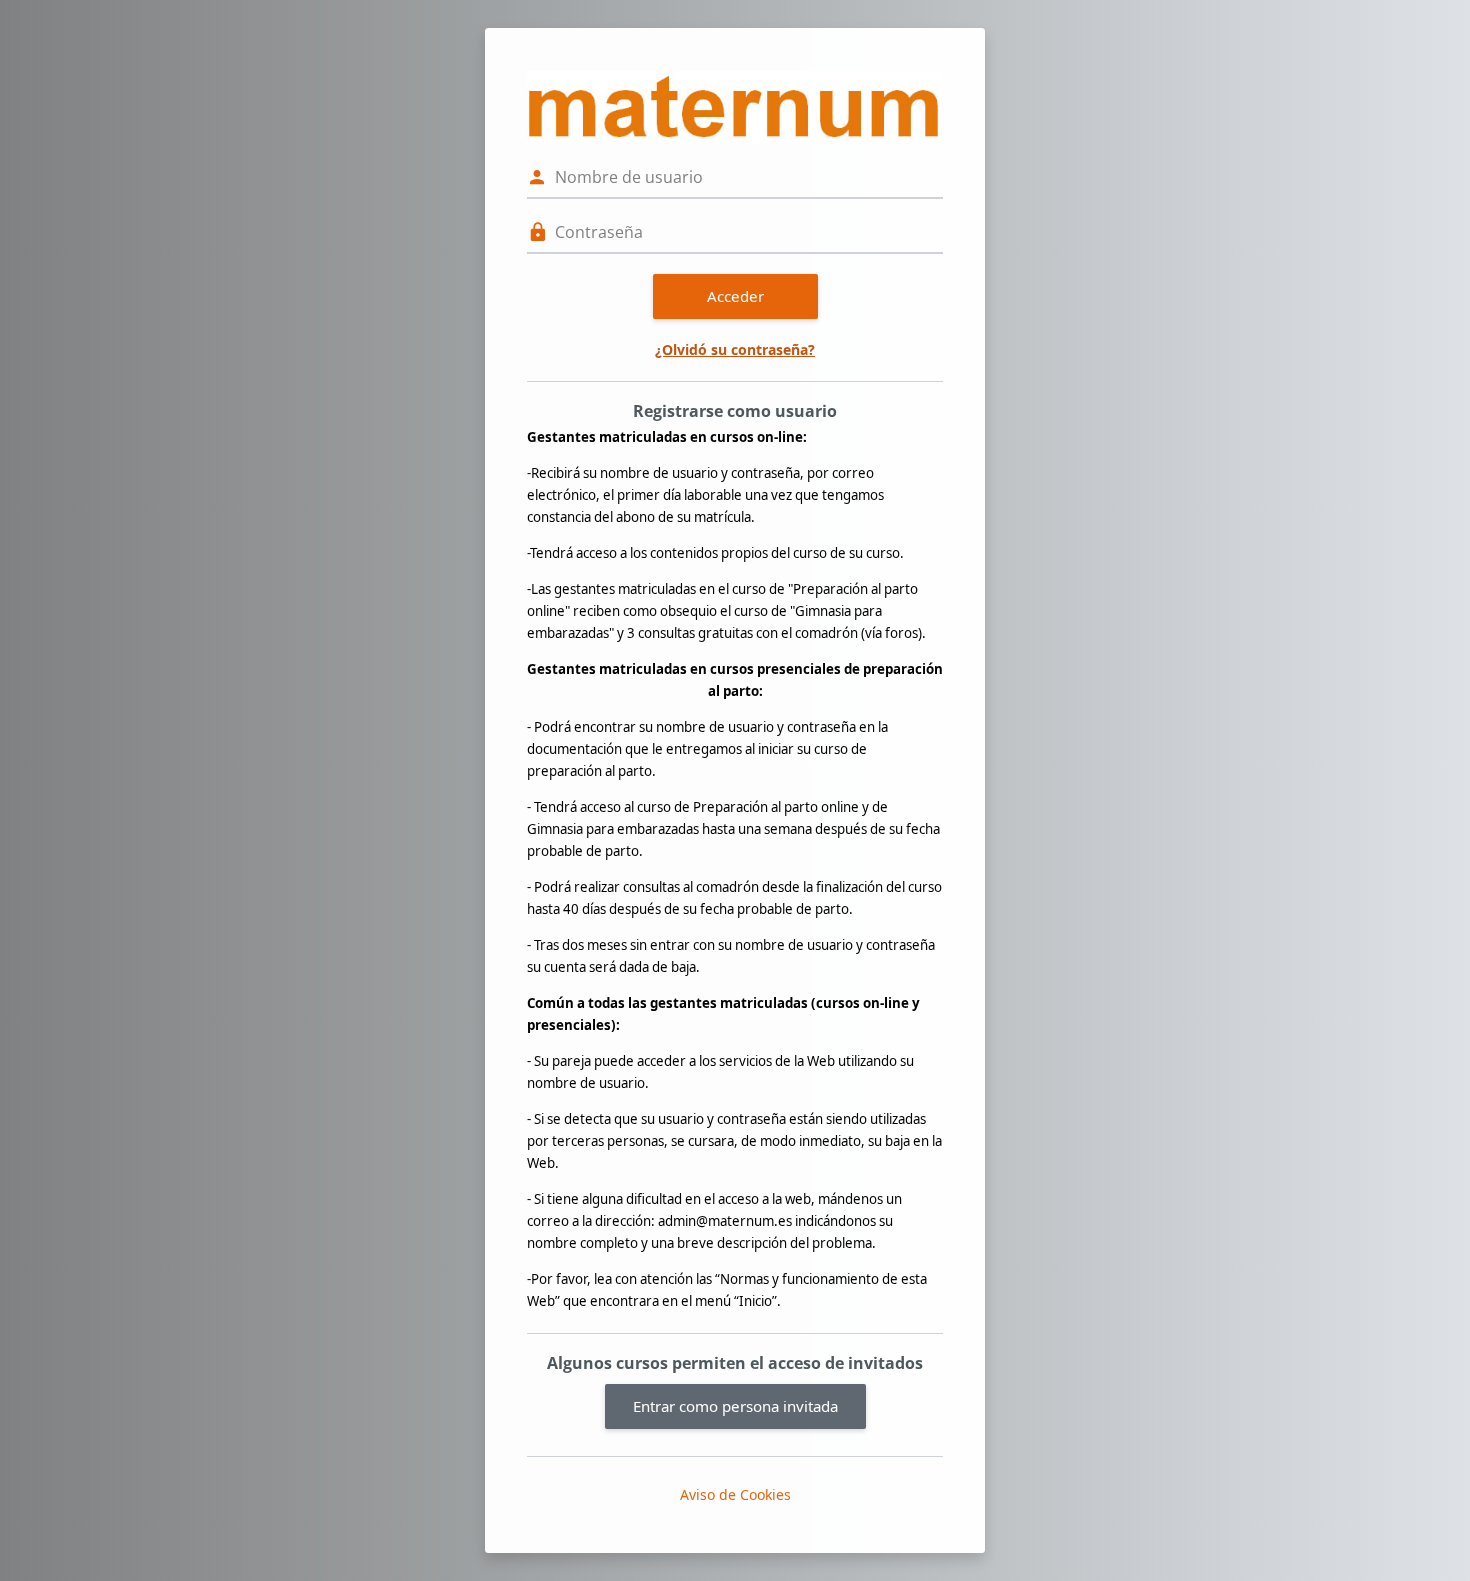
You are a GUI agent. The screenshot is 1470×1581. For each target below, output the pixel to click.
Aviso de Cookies (735, 1494)
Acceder (735, 296)
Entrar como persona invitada (735, 1406)
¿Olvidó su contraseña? (735, 349)
